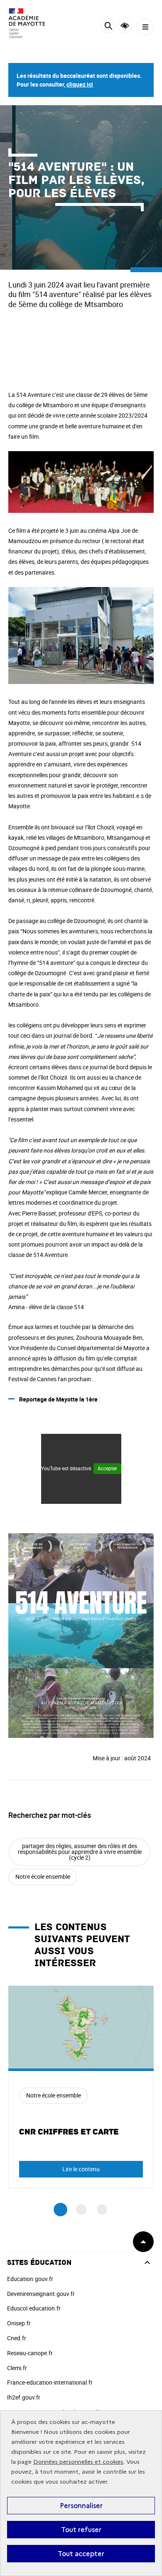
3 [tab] (102, 2210)
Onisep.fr (19, 2323)
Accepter (107, 1468)
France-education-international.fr (50, 2382)
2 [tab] (81, 2210)
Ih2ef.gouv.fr (24, 2397)
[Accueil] (31, 23)
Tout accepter (81, 2554)
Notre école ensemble (43, 1876)
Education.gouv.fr (30, 2279)
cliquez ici (80, 84)
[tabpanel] (81, 2087)
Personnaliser (81, 2506)
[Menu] (145, 27)
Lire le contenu (81, 2169)
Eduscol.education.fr (34, 2308)
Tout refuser (81, 2530)
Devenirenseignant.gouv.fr (41, 2294)
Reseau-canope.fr (30, 2353)
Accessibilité (125, 26)
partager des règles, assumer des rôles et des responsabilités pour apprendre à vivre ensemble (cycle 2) (80, 1852)
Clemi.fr (17, 2368)
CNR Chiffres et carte (69, 2132)
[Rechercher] (108, 27)
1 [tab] (60, 2210)
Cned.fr (17, 2338)
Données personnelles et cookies (78, 2462)
